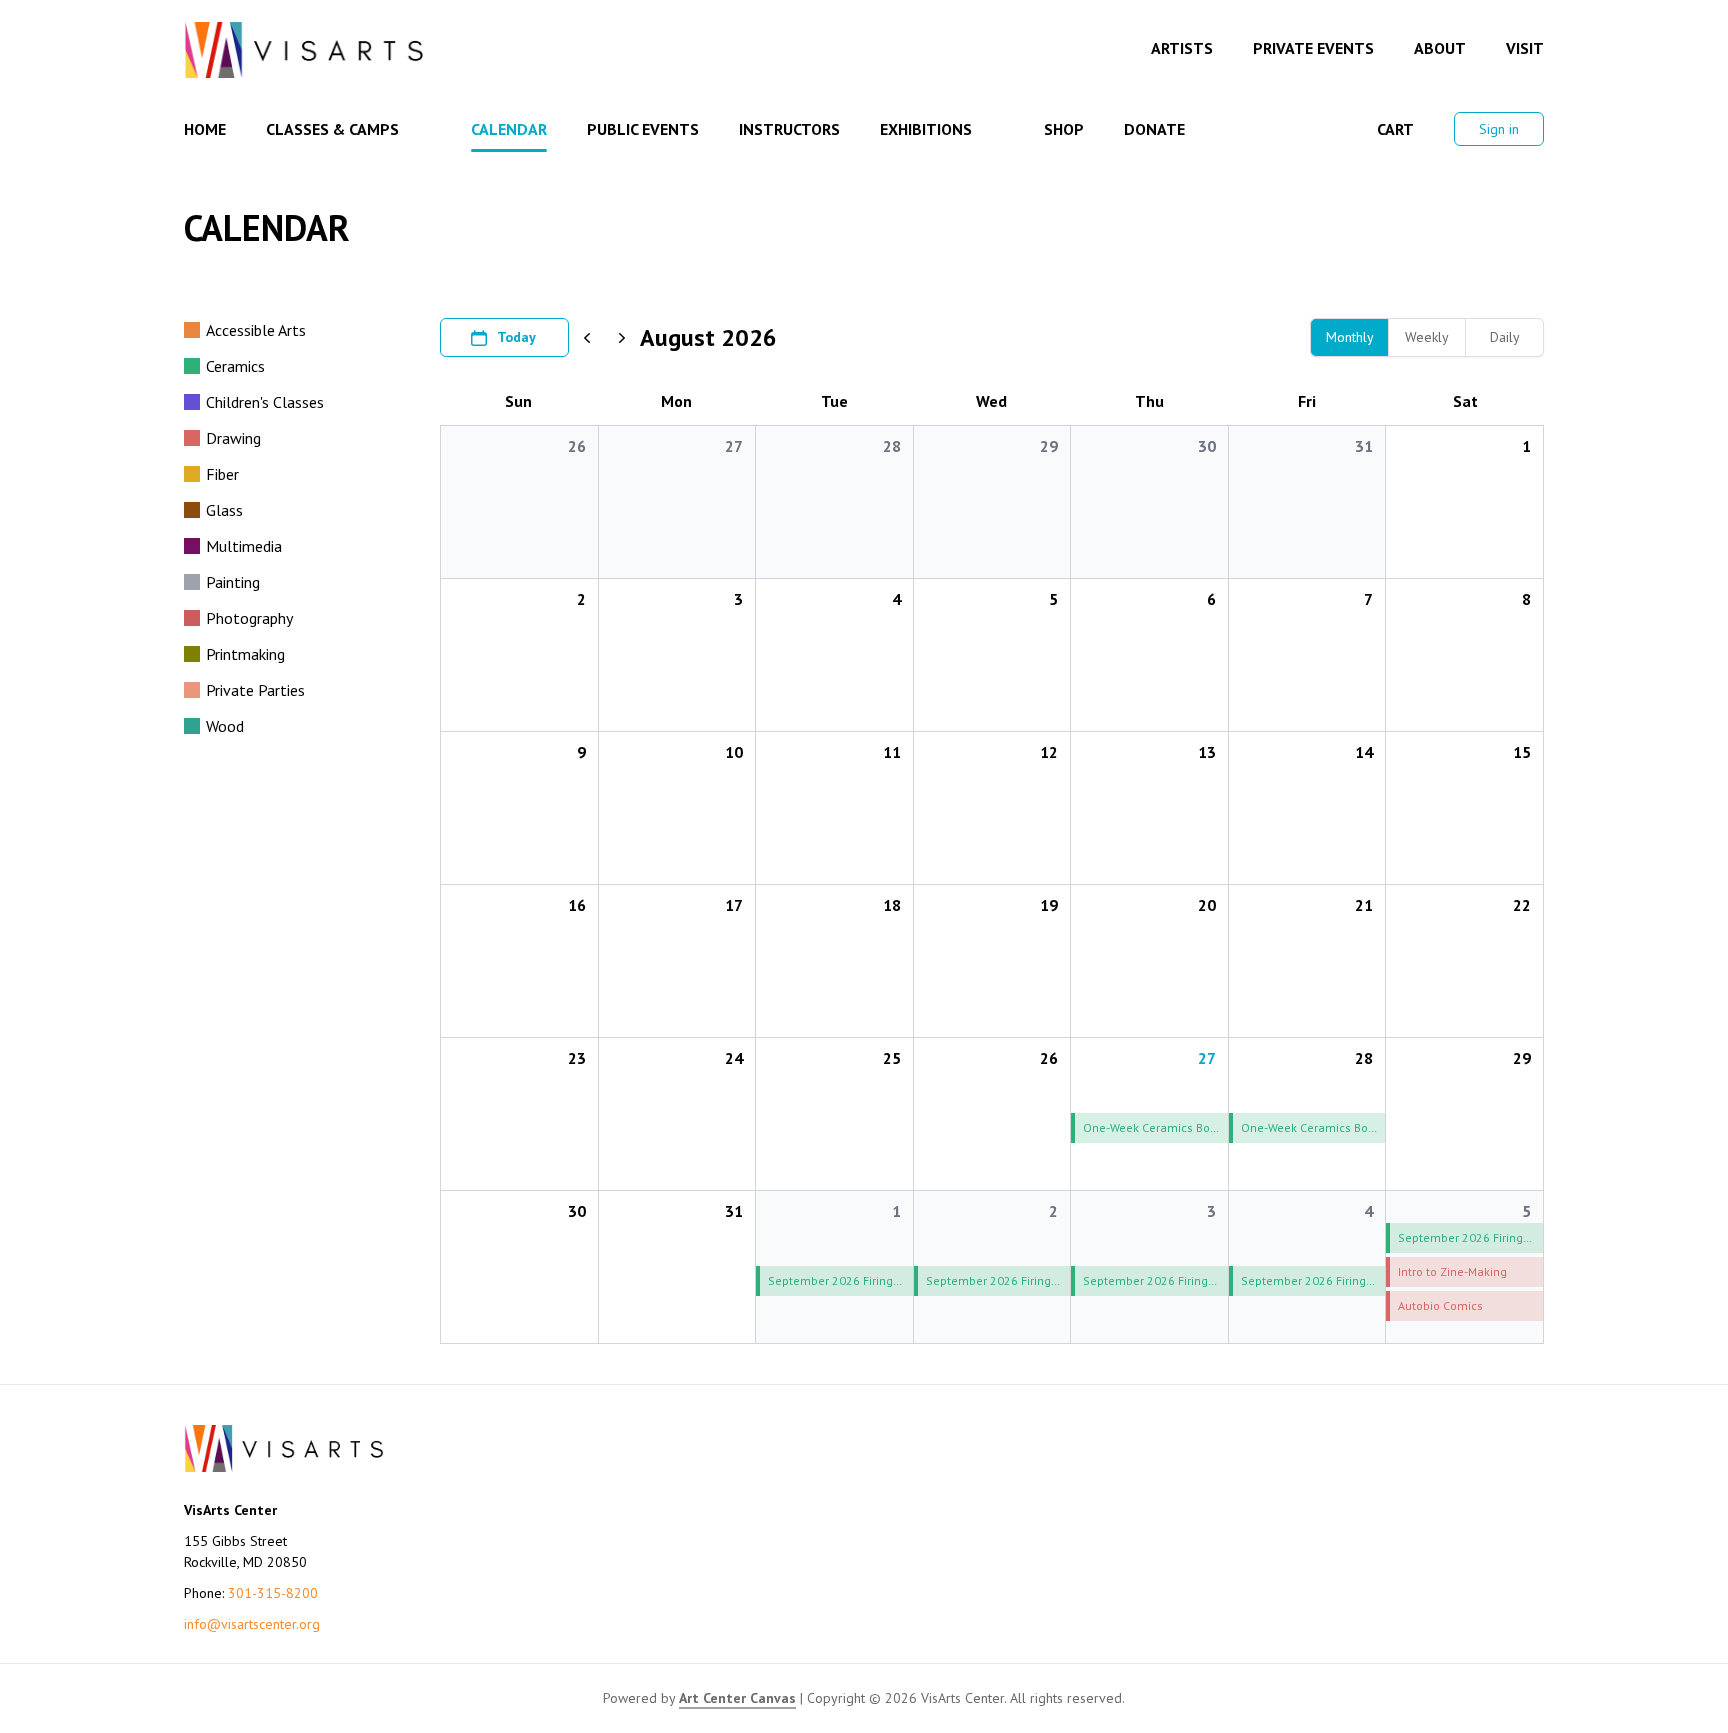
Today (516, 337)
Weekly (1427, 337)
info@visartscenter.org (252, 1624)
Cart (1395, 129)
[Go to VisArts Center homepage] (304, 50)
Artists (1182, 48)
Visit (1525, 48)
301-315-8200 (273, 1593)
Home (205, 129)
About (1440, 48)
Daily (1505, 337)
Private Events (1313, 48)
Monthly (1350, 337)
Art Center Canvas (737, 1698)
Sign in (1499, 129)
